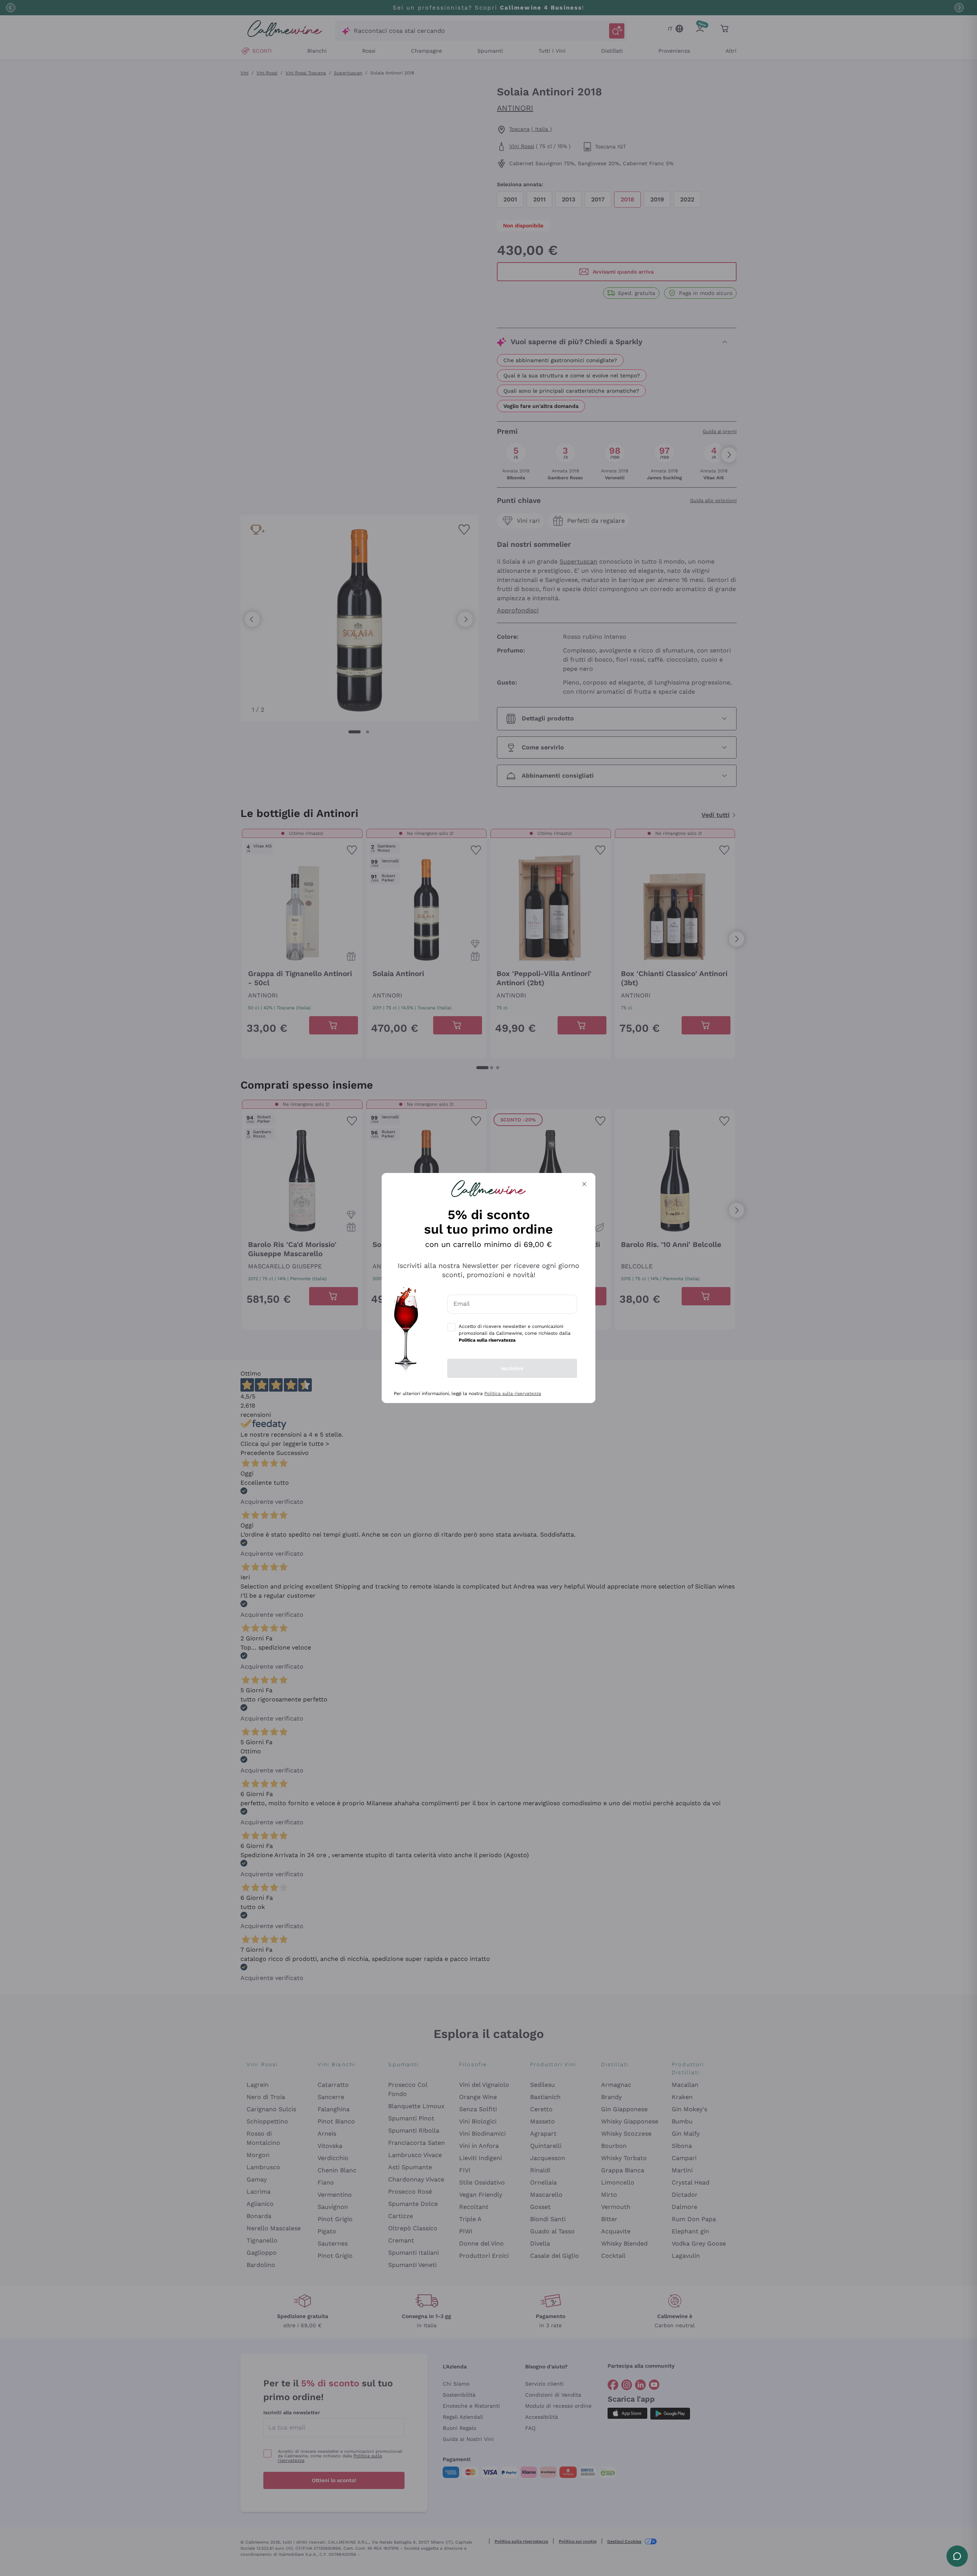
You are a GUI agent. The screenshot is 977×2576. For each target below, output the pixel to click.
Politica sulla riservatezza (513, 1394)
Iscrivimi (512, 1368)
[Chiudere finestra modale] (584, 1184)
